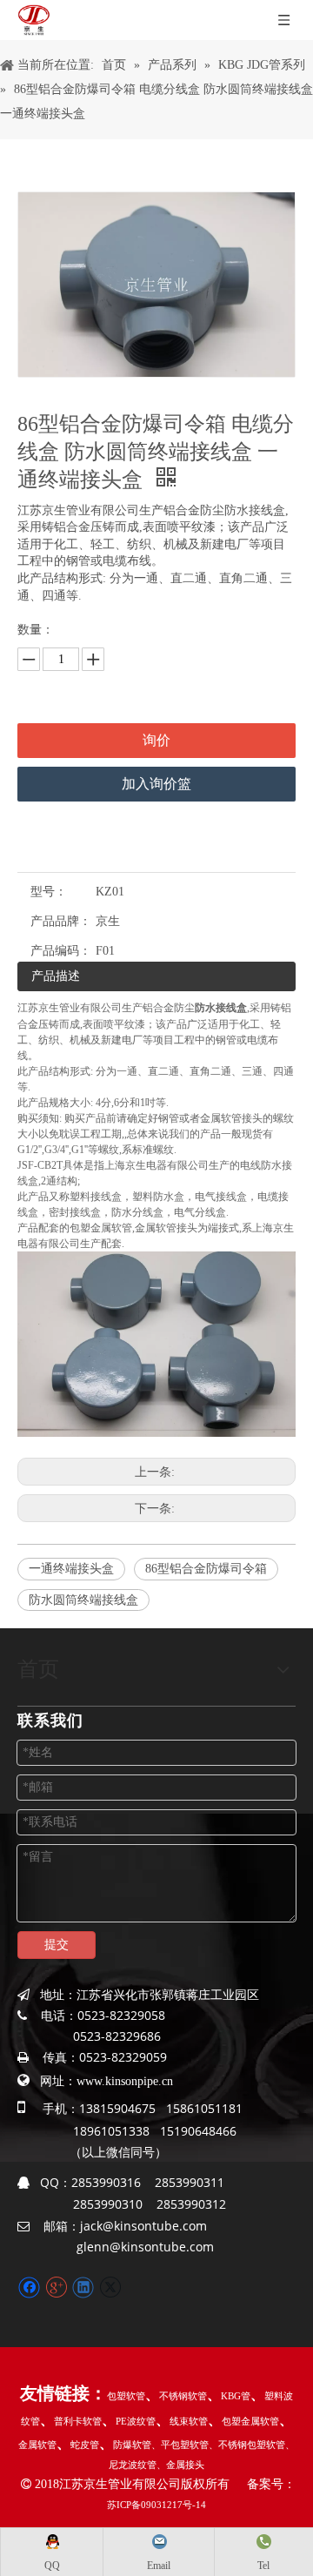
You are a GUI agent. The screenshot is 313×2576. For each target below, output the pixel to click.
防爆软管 (132, 2445)
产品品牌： (61, 921)
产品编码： (61, 951)
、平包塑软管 (180, 2445)
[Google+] (56, 2288)
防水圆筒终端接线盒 (83, 1600)
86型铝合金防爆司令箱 (206, 1569)
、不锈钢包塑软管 (247, 2445)
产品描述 (56, 976)
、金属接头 (180, 2465)
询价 (156, 740)
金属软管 (37, 2445)
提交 (57, 1945)
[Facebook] (29, 2288)
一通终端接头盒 (71, 1569)
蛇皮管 (85, 2445)
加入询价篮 (156, 784)
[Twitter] (110, 2288)
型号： (49, 892)
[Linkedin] (83, 2288)
